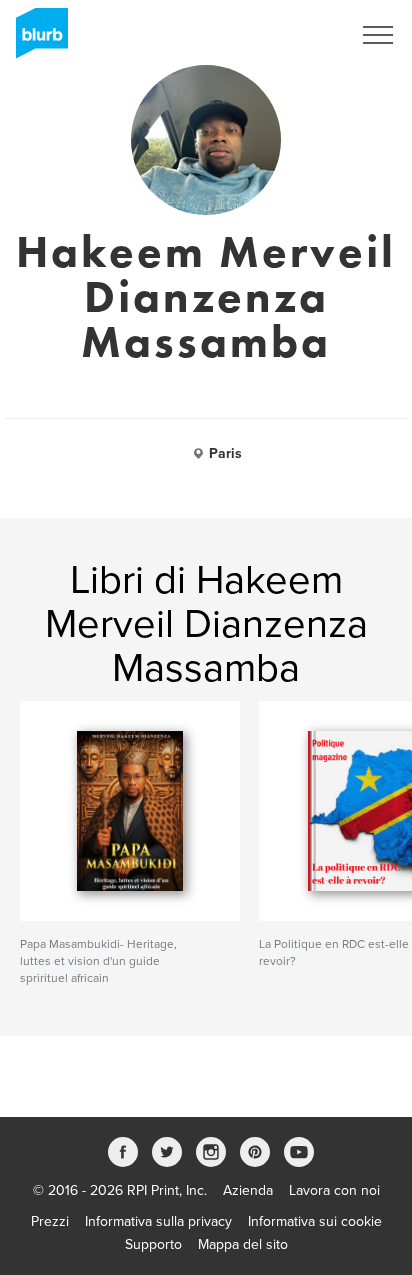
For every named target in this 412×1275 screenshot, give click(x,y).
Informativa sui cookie (315, 1221)
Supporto (153, 1244)
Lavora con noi (334, 1190)
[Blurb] (36, 40)
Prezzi (50, 1221)
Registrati (295, 35)
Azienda (248, 1190)
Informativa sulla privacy (158, 1221)
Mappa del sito (243, 1244)
